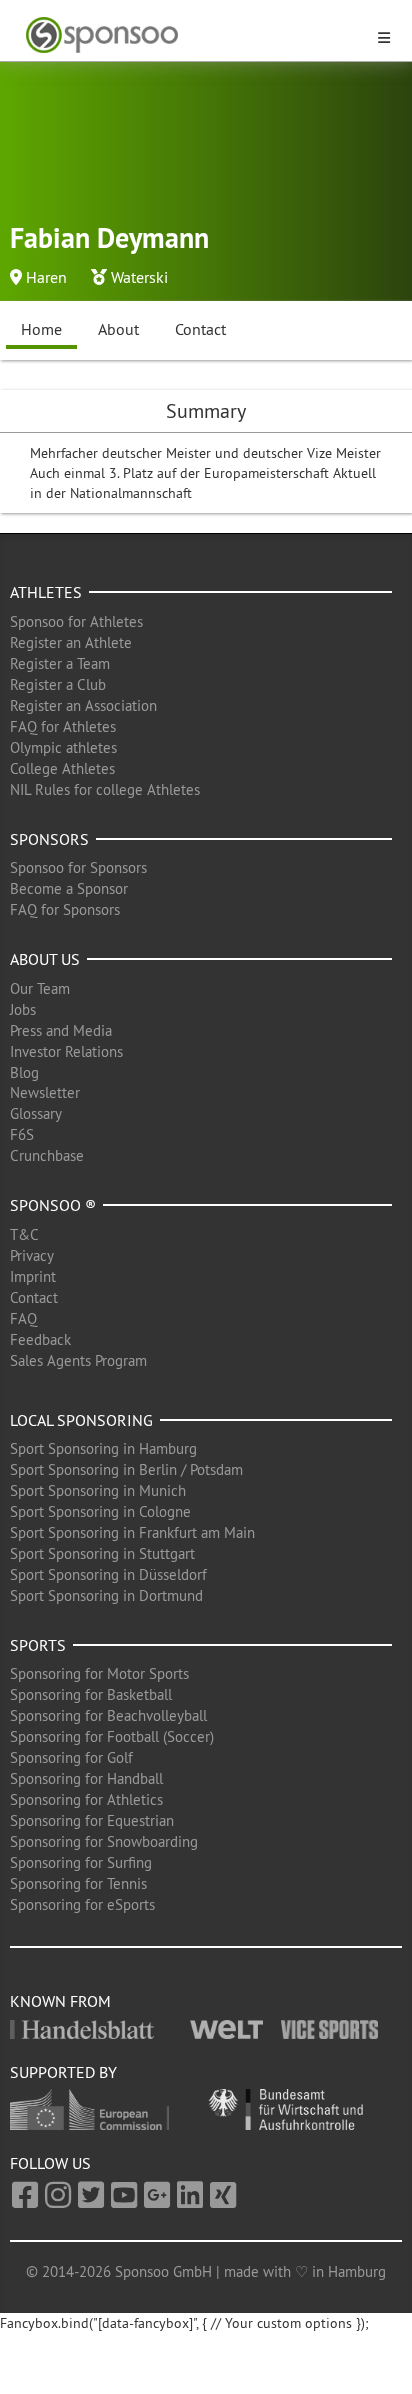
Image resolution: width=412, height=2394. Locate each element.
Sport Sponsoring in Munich (98, 1490)
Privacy (32, 1255)
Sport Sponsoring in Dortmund (106, 1595)
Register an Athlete (71, 642)
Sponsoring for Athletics (86, 1799)
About (118, 329)
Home (41, 329)
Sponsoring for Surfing (81, 1862)
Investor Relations (66, 1051)
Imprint (33, 1276)
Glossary (36, 1113)
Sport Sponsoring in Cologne (100, 1511)
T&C (24, 1234)
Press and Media (61, 1030)
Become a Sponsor (69, 888)
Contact (200, 329)
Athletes (46, 592)
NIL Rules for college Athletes (105, 789)
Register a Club (58, 684)
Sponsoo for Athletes (76, 621)
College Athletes (62, 768)
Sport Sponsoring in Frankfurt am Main (132, 1532)
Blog (24, 1072)
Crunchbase (47, 1155)
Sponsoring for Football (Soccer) (112, 1736)
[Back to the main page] (194, 35)
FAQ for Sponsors (65, 909)
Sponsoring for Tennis (78, 1883)
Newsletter (45, 1092)
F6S (22, 1134)
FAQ (23, 1318)
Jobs (23, 1009)
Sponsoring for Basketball (91, 1694)
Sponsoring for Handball (86, 1778)
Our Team (40, 988)
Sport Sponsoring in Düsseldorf (108, 1574)
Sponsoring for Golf (71, 1757)
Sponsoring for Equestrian (92, 1820)
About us (45, 959)
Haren (46, 277)
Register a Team (60, 663)
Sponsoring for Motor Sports (99, 1673)
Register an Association (83, 705)
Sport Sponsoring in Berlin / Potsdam (126, 1469)
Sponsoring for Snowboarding (104, 1841)
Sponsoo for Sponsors (78, 867)
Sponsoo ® (53, 1205)
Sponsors (49, 839)
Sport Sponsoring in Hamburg (103, 1448)
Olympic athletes (63, 747)
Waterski (139, 277)
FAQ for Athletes (63, 726)
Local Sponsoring (81, 1420)
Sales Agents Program (78, 1360)
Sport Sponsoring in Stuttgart (102, 1553)
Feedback (40, 1339)
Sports (38, 1645)
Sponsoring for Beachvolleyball (108, 1715)
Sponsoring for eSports (82, 1904)
